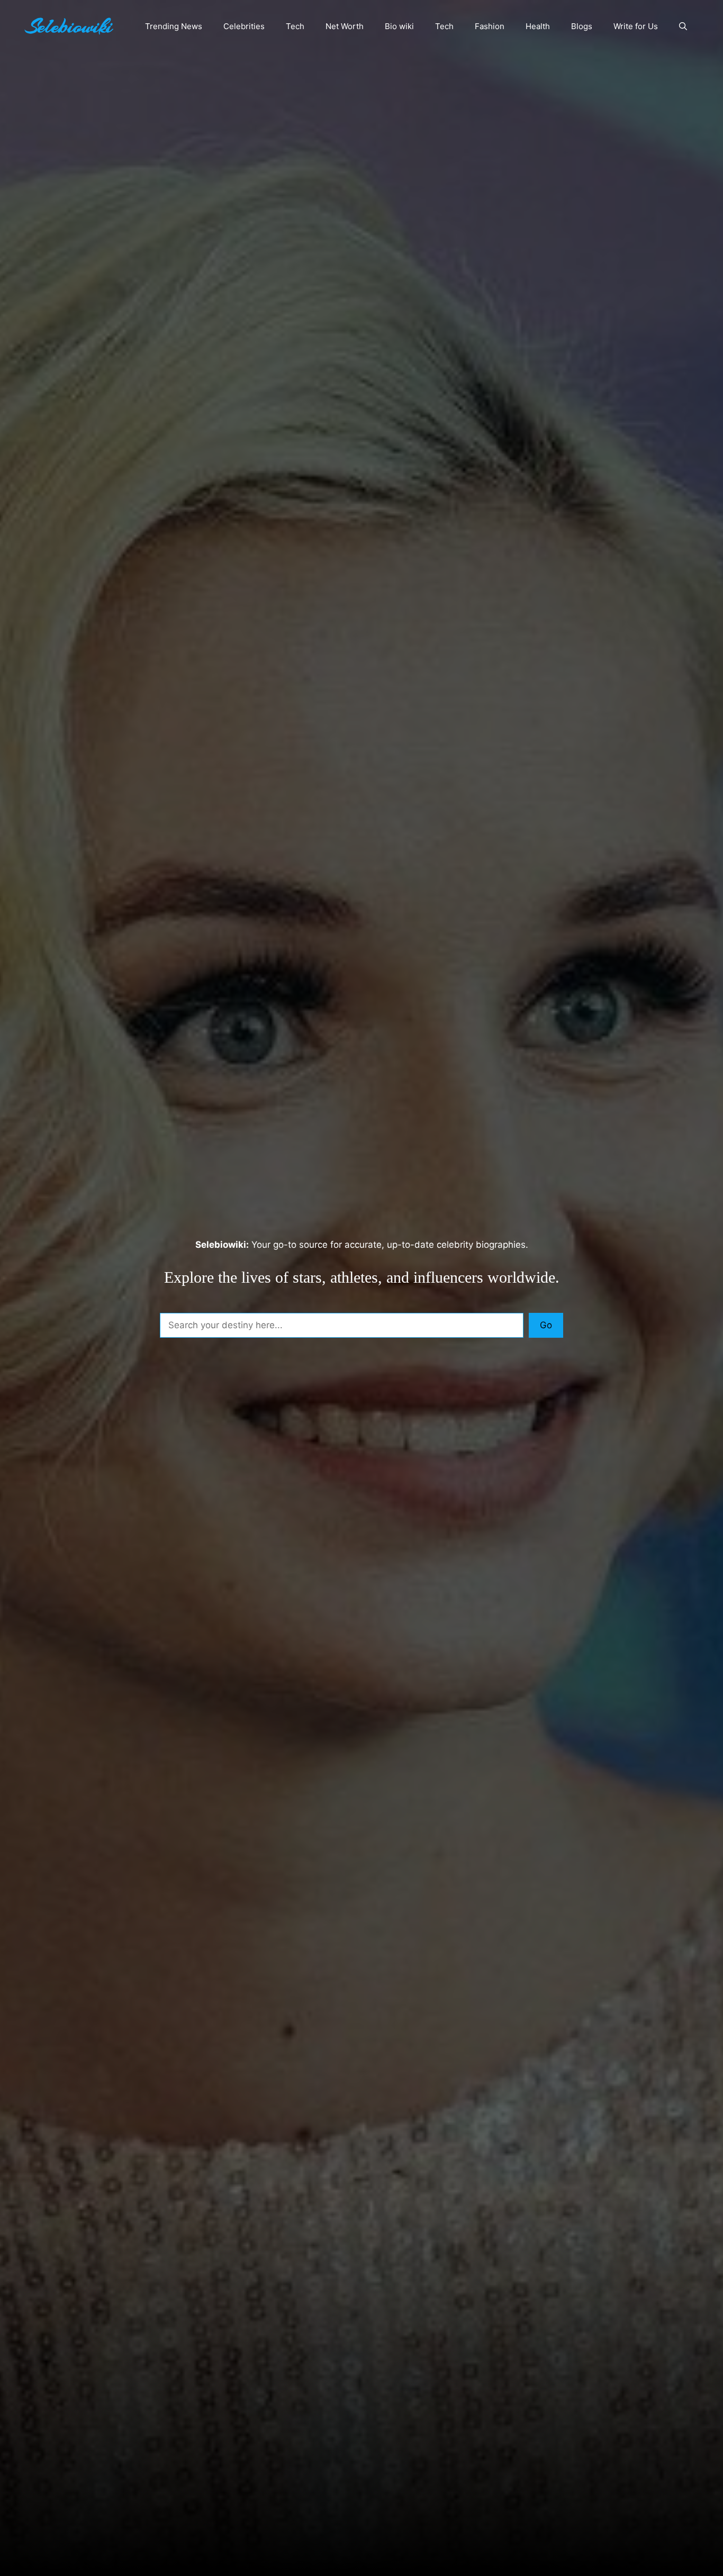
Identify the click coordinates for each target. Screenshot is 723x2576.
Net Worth (345, 26)
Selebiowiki (69, 26)
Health (538, 26)
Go (546, 1325)
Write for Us (636, 26)
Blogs (582, 26)
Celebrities (244, 26)
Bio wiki (399, 26)
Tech (295, 26)
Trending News (174, 26)
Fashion (490, 26)
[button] (683, 26)
